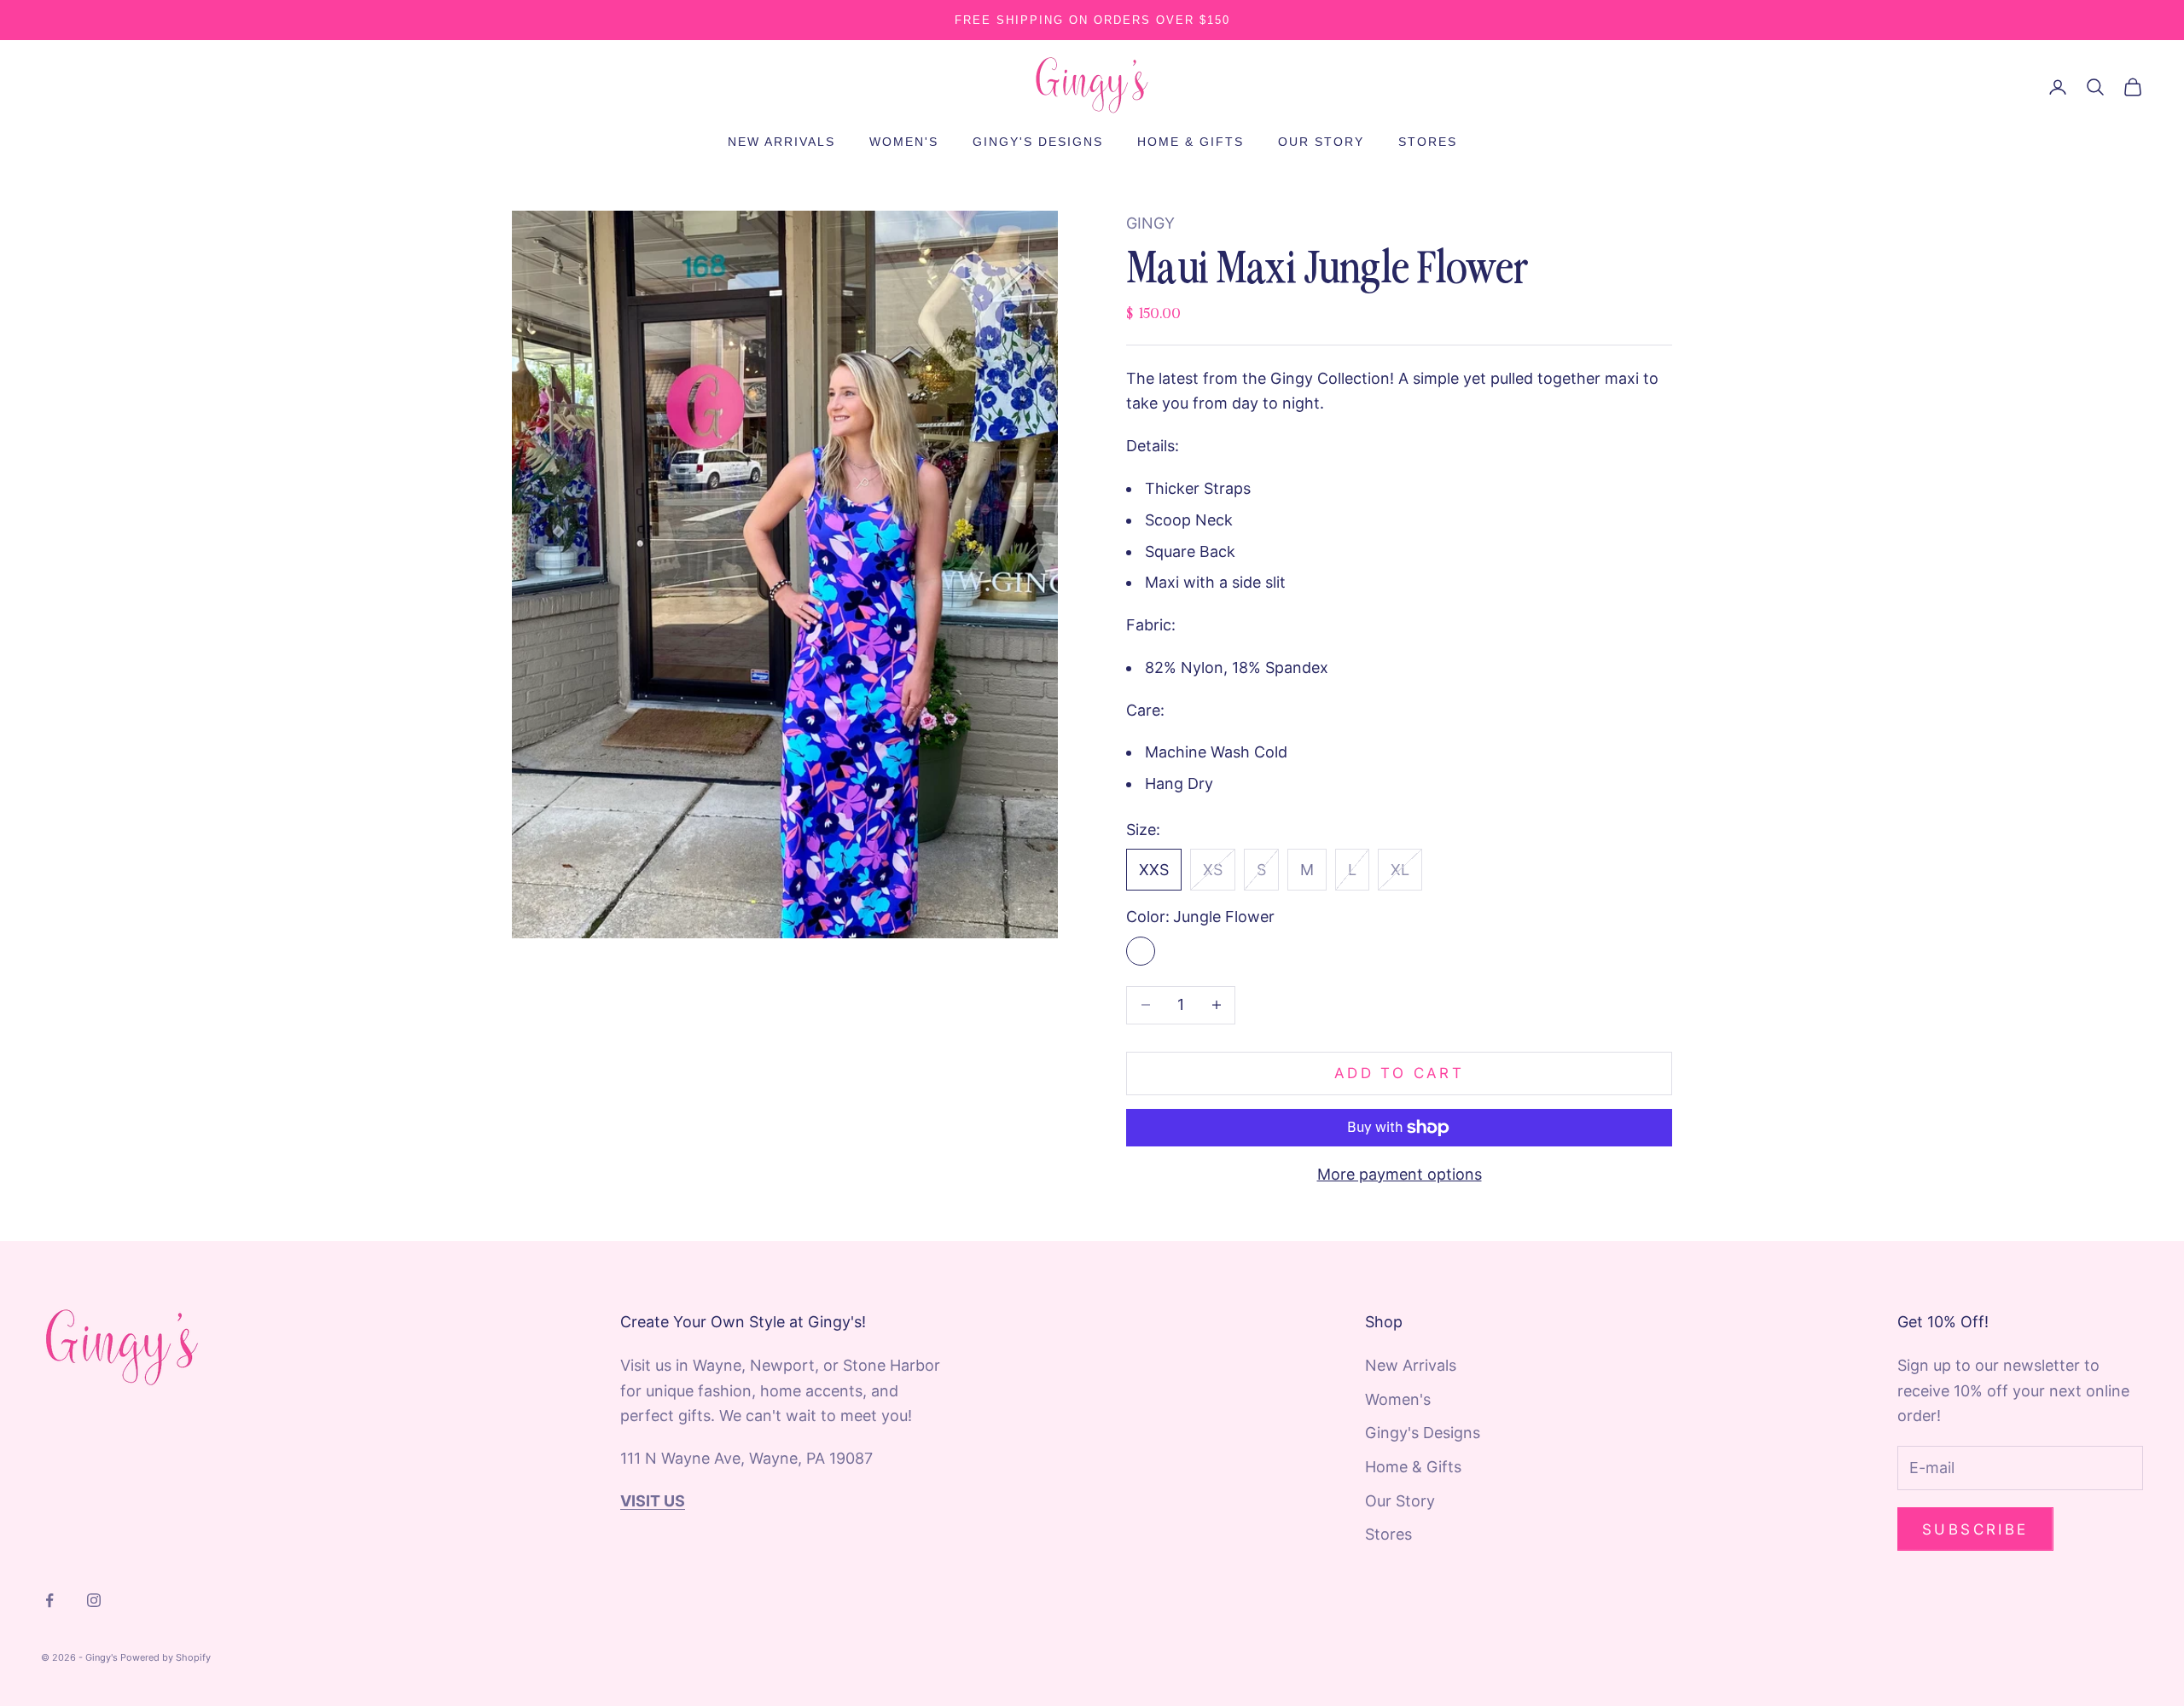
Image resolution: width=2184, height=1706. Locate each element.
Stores (1428, 142)
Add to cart (1399, 1073)
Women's (904, 142)
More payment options (1400, 1174)
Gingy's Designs (1038, 142)
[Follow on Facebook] (49, 1600)
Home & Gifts (1191, 142)
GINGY (1150, 223)
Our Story (1321, 142)
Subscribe (1975, 1529)
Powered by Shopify (166, 1657)
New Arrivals (781, 142)
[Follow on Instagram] (94, 1600)
